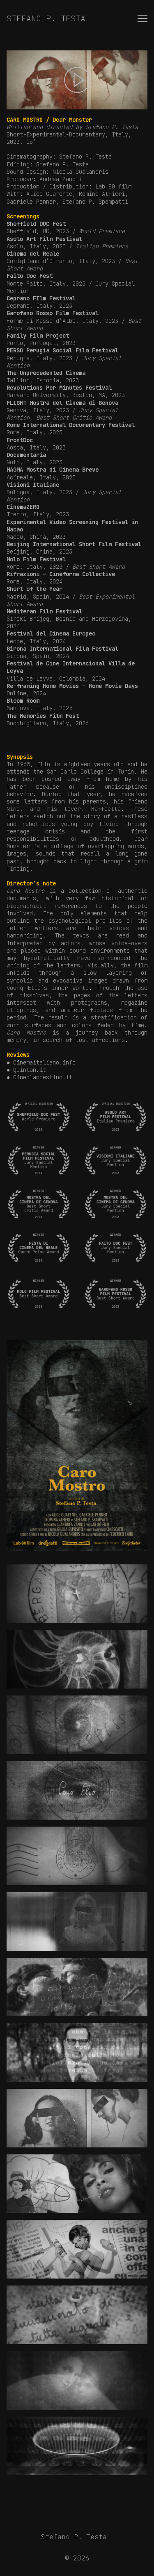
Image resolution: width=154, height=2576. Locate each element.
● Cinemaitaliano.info (41, 1062)
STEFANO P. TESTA (46, 18)
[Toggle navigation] (143, 18)
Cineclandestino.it (43, 1077)
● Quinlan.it (26, 1070)
